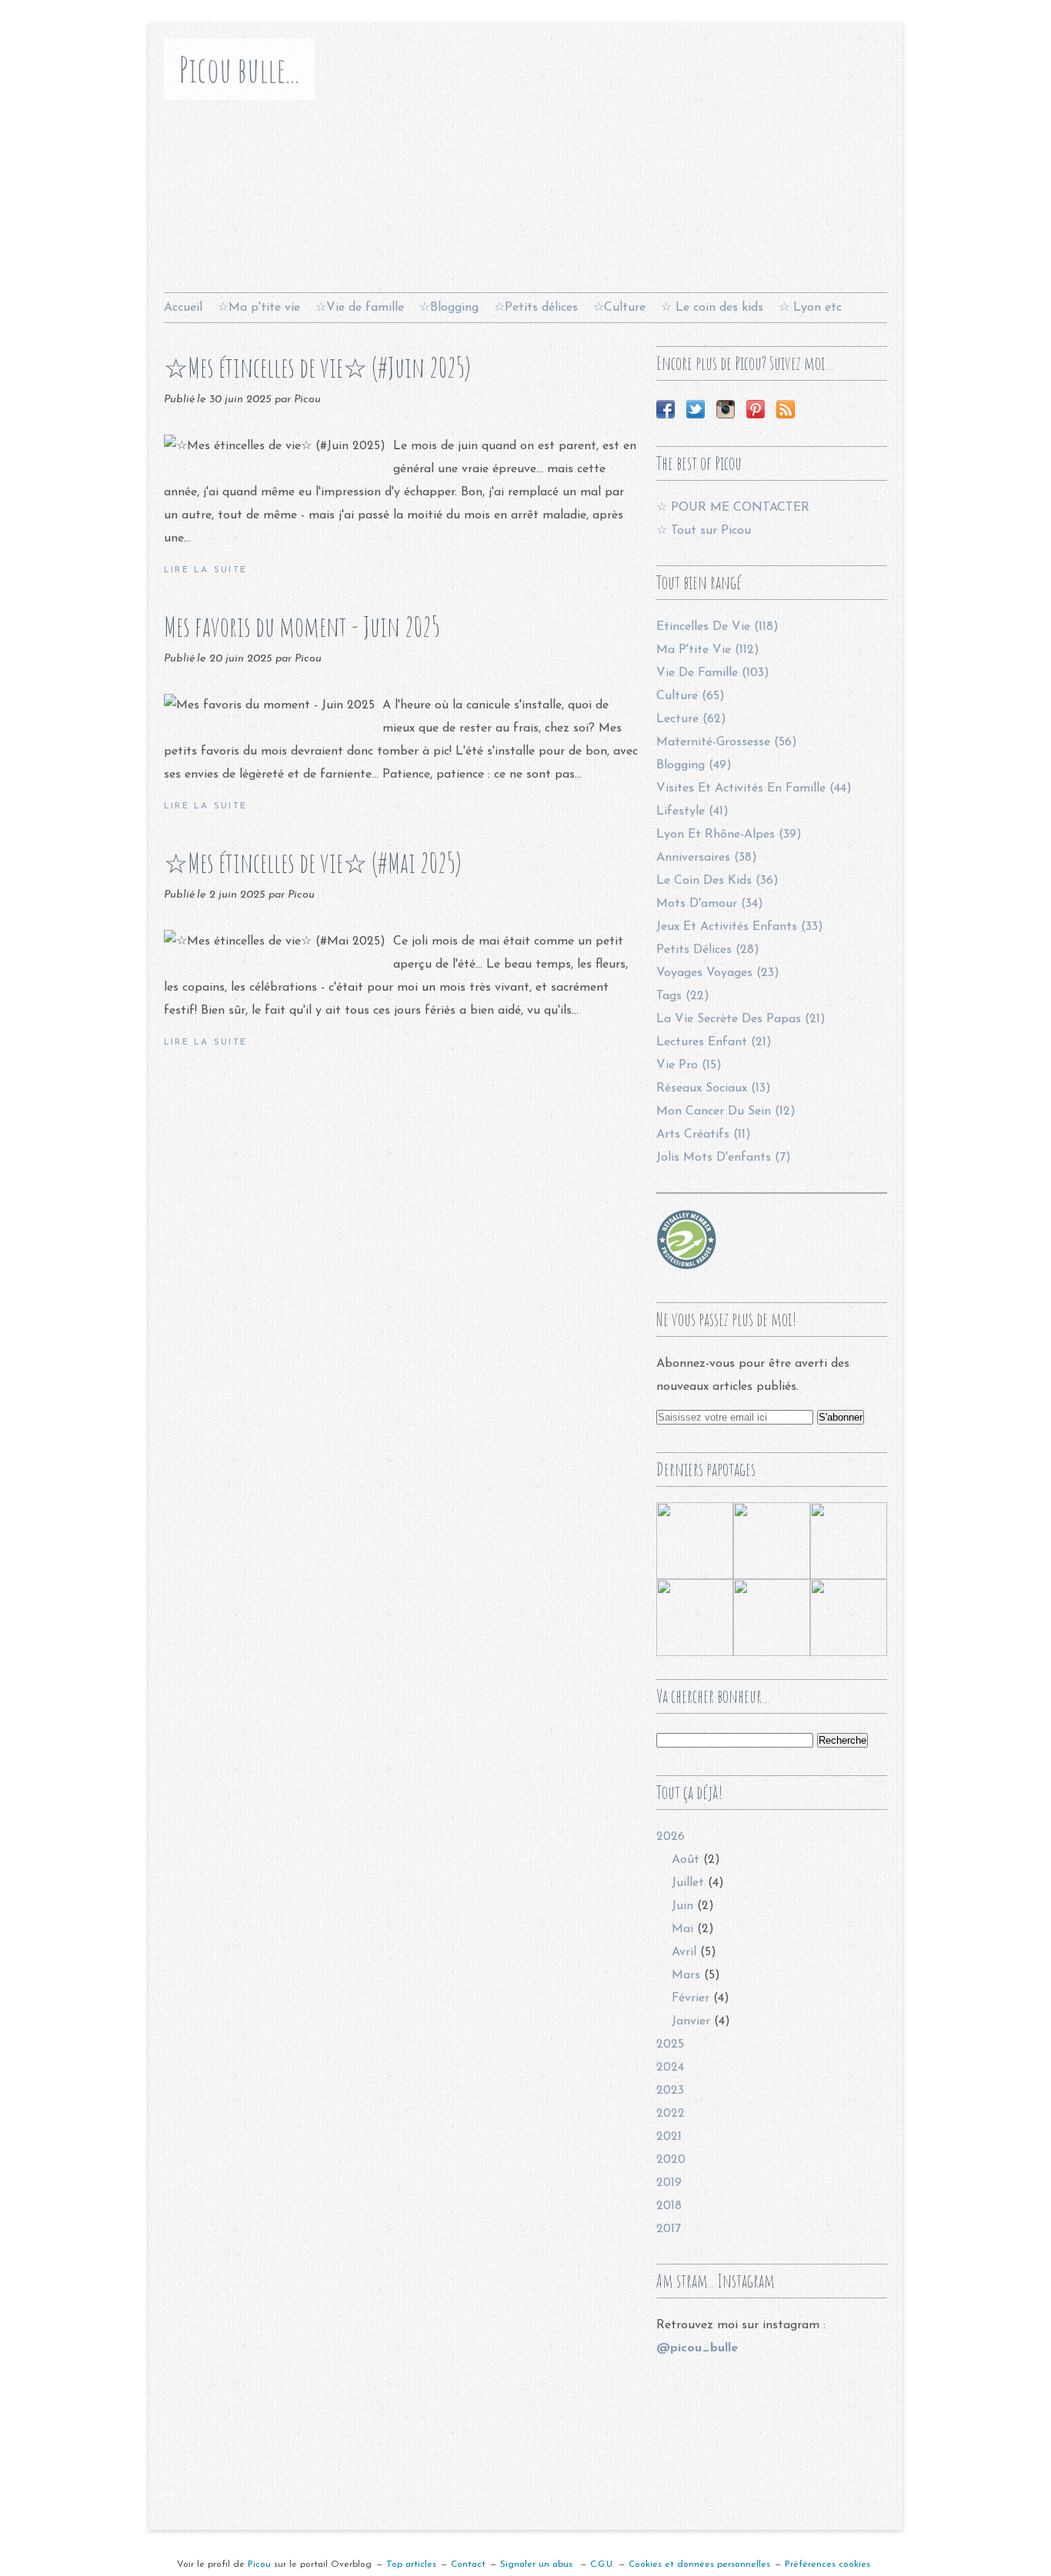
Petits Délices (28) (708, 950)
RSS (786, 409)
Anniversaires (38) (707, 858)
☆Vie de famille (360, 308)
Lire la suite (205, 570)
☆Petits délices (536, 308)
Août (686, 1860)
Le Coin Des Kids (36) (717, 881)
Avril (684, 1952)
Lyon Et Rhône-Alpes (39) (729, 835)
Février (691, 1998)
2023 (670, 2091)
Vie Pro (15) (689, 1065)
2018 (669, 2206)
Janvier (691, 2021)
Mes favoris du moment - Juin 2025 (302, 627)
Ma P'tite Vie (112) (708, 650)
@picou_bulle (697, 2348)
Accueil (183, 308)
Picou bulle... (239, 69)
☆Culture (619, 308)
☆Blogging (449, 308)
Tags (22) (683, 996)
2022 (671, 2114)
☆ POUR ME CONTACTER (733, 508)
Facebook (666, 409)
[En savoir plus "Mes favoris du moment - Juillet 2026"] (849, 1541)
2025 (670, 2044)
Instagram (726, 409)
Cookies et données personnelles (699, 2564)
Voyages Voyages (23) (718, 973)
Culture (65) (691, 696)
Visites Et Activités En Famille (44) (754, 788)
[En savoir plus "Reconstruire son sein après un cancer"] (695, 1618)
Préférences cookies (827, 2564)
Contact (468, 2564)
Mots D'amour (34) (710, 904)
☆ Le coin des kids (712, 308)
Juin (682, 1906)
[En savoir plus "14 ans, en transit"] (772, 1618)
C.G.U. (602, 2564)
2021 (669, 2137)
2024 (670, 2068)
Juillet (688, 1883)
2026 (671, 1837)
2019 (669, 2183)
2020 (671, 2160)
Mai (682, 1929)
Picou (259, 2564)
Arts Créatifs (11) (704, 1135)
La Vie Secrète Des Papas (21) (741, 1019)
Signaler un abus (538, 2564)
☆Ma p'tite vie (259, 308)
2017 (669, 2229)
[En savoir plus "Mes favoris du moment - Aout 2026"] (695, 1541)
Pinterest (756, 409)
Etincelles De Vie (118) (717, 627)
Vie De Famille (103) (713, 673)
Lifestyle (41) (692, 811)
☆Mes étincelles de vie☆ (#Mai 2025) (313, 863)
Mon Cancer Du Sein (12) (726, 1111)
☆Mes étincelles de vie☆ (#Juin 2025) (317, 367)
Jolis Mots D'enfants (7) (724, 1158)
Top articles (411, 2564)
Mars (686, 1975)
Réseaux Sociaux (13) (714, 1088)
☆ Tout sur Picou (704, 531)
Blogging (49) (694, 765)
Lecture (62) (691, 719)
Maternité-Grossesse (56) (727, 742)
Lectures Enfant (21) (714, 1042)
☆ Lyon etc (810, 308)
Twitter (696, 409)
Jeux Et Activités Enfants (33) (740, 927)
